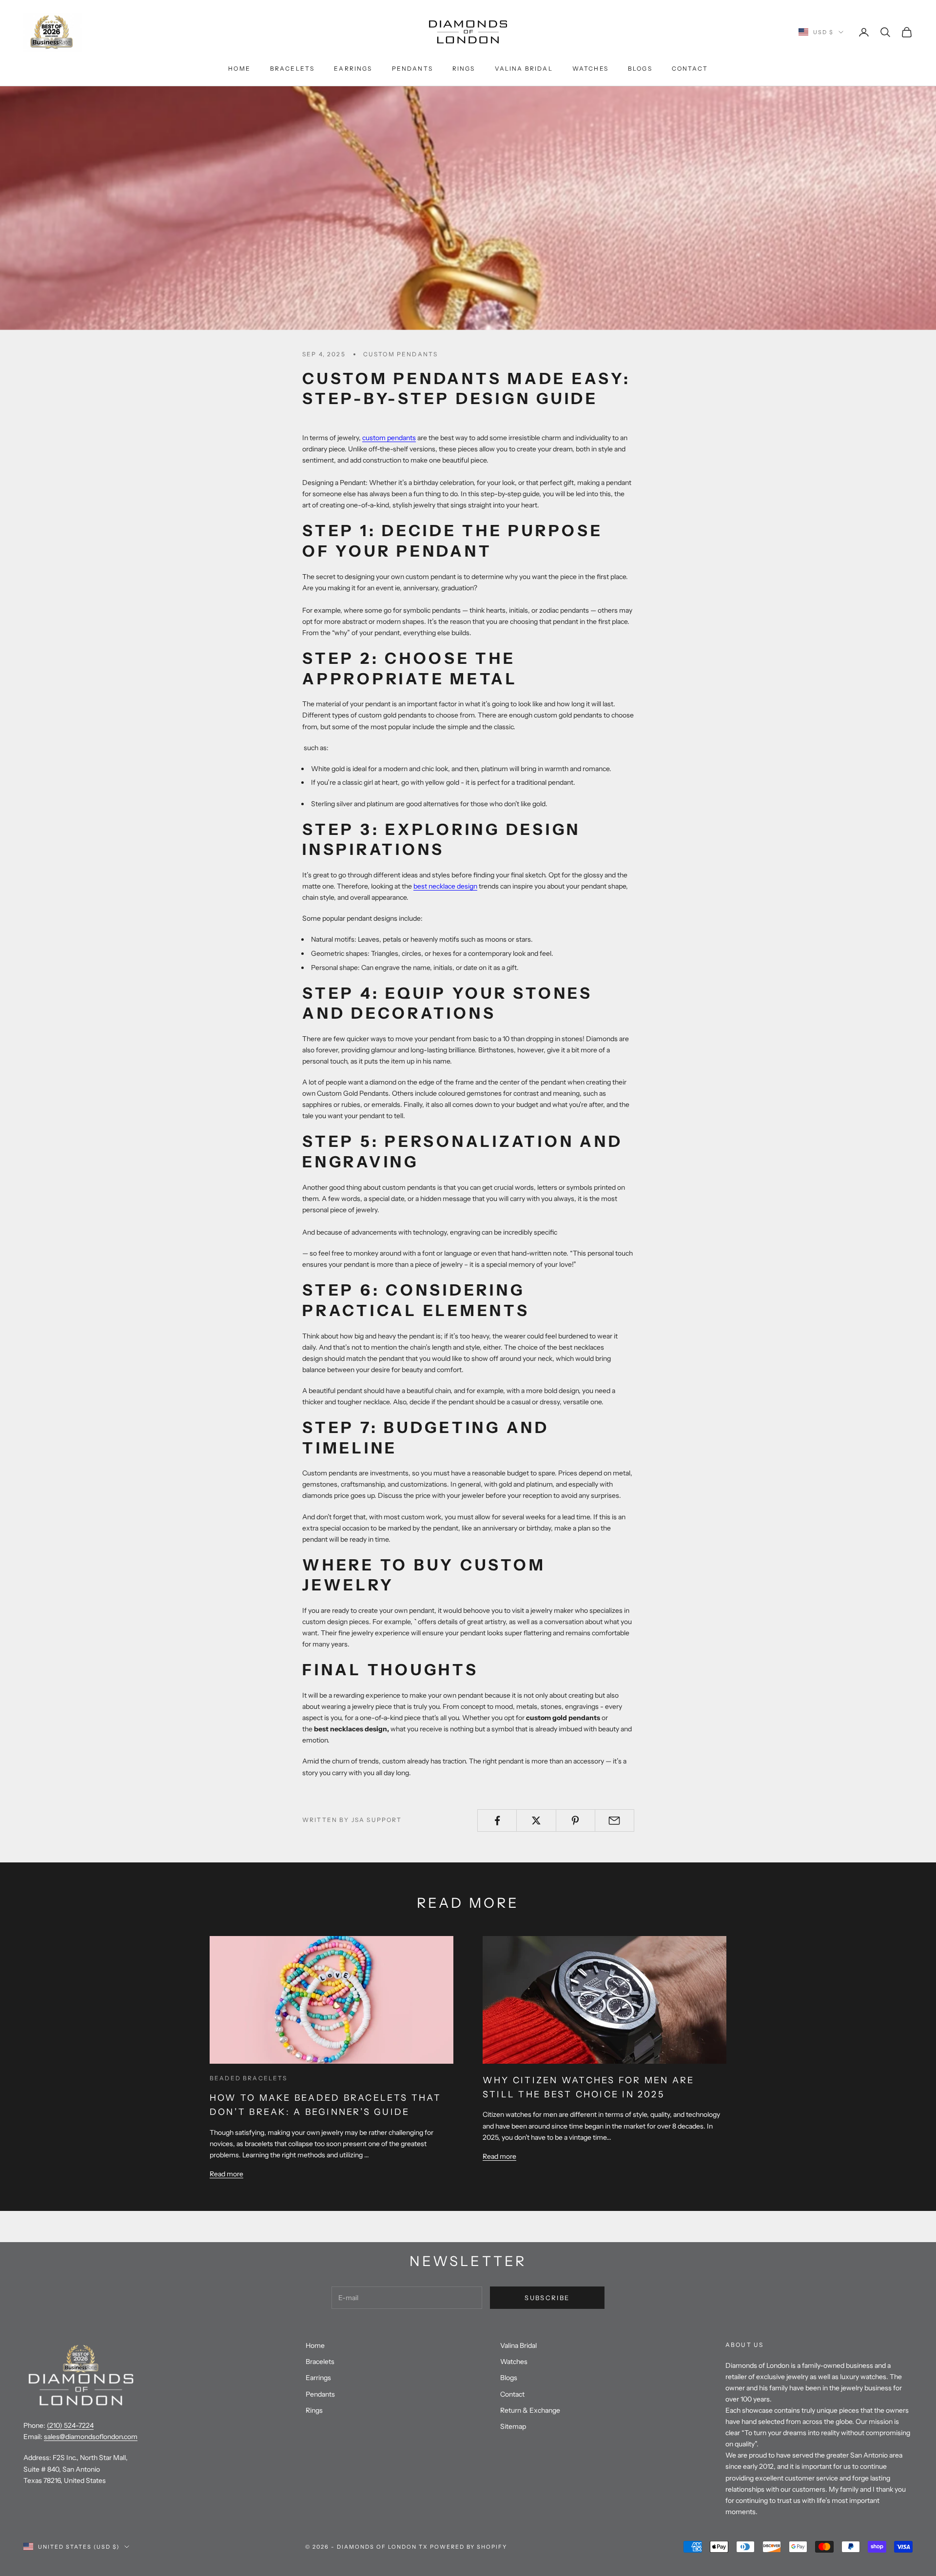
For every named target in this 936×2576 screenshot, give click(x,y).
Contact (690, 68)
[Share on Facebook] (497, 1821)
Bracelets (292, 68)
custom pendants (400, 354)
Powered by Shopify (469, 2547)
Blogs (640, 68)
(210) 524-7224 (70, 2425)
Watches (590, 68)
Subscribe (547, 2298)
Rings (464, 68)
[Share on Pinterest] (575, 1821)
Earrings (353, 68)
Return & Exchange (530, 2410)
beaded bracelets (249, 2078)
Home (239, 68)
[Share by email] (614, 1821)
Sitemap (513, 2426)
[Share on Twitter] (536, 1821)
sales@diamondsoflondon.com (91, 2437)
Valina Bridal (524, 68)
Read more (226, 2174)
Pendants (412, 68)
